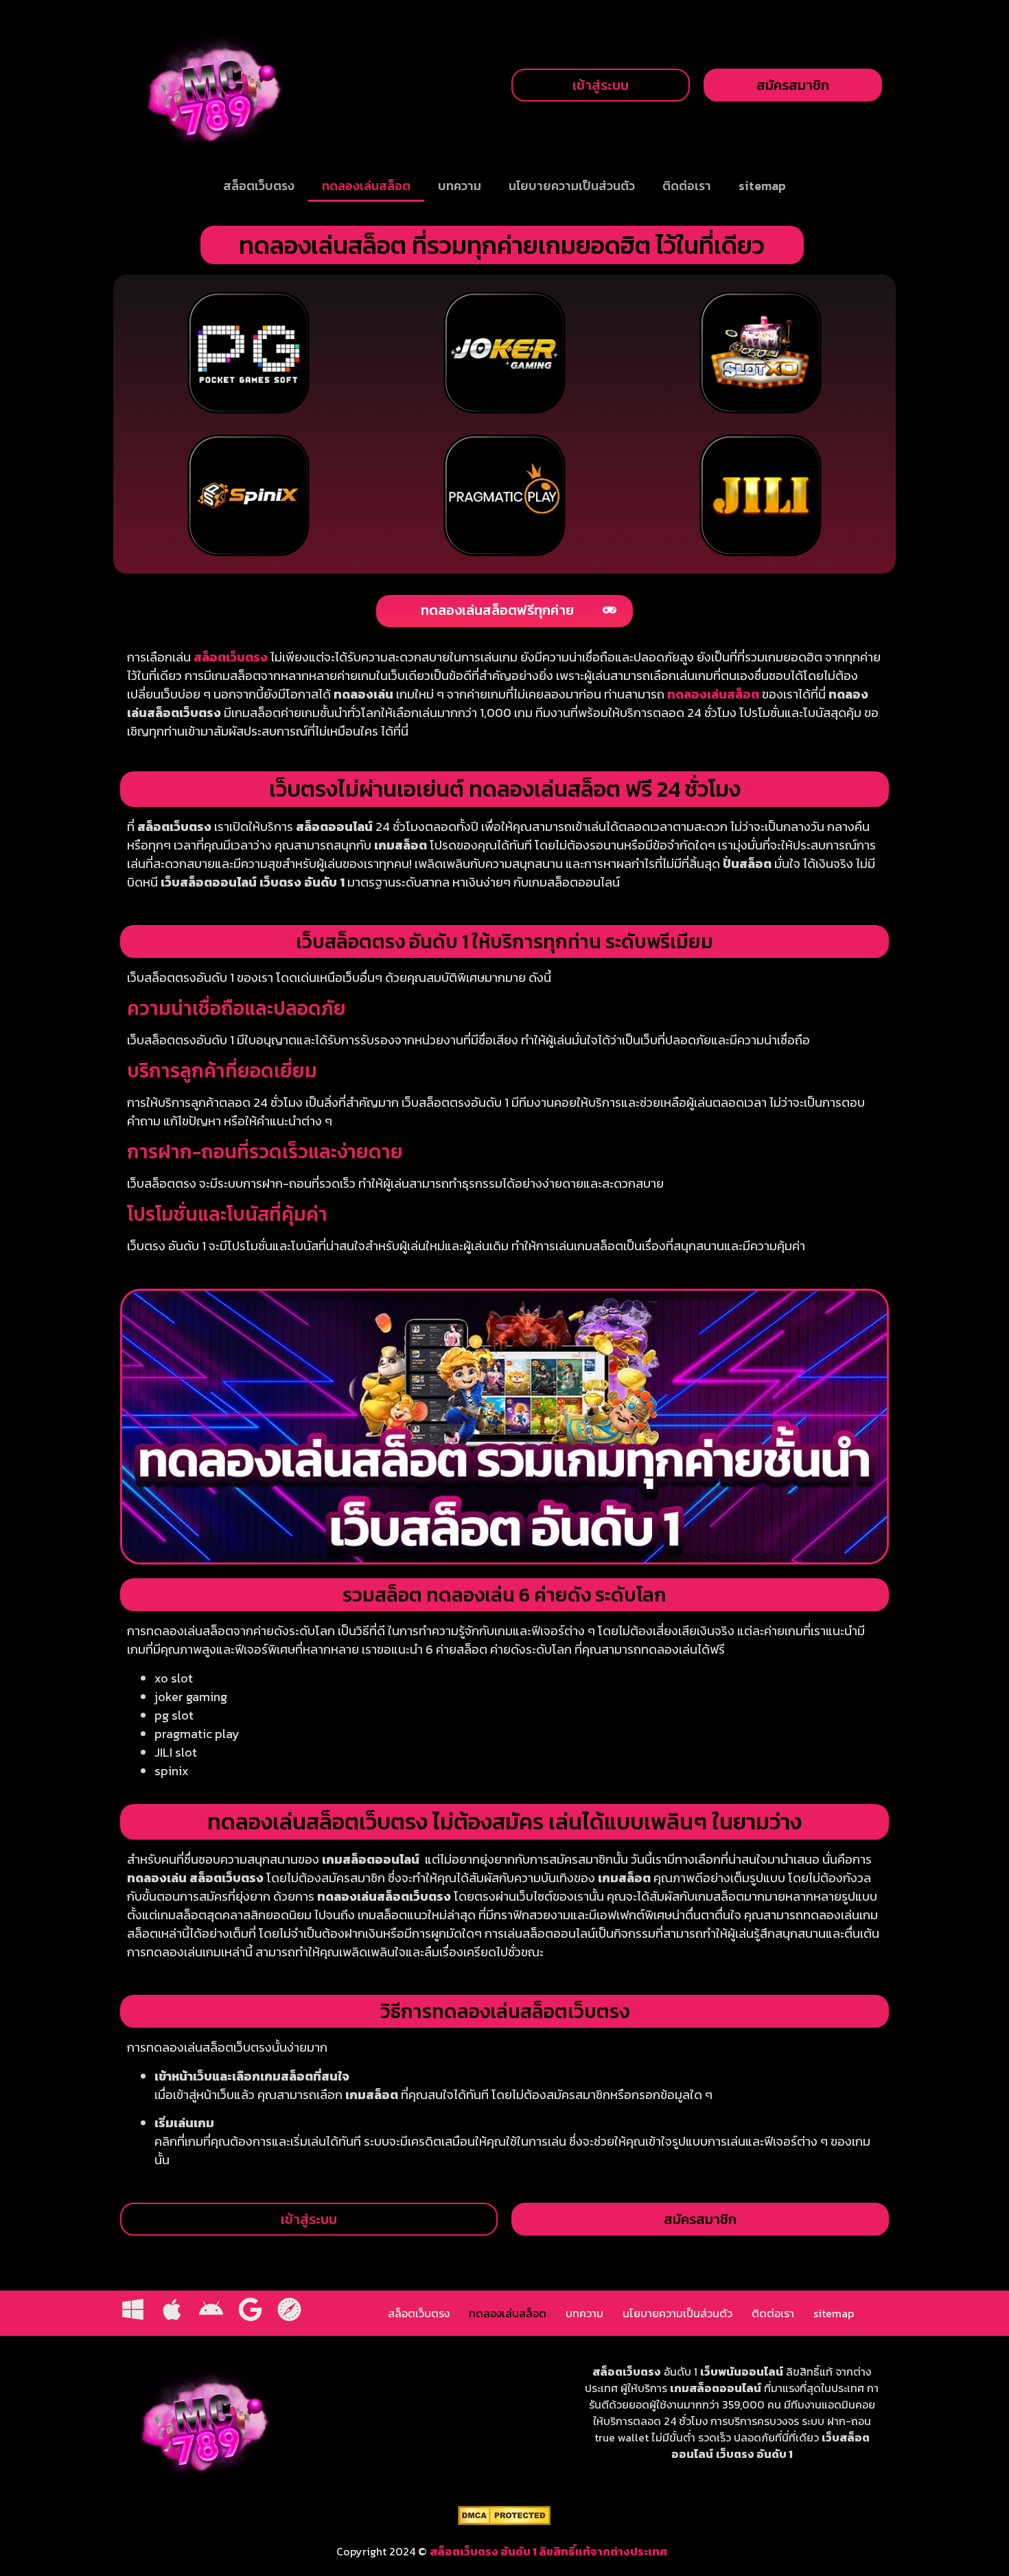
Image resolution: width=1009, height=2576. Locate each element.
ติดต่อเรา (687, 186)
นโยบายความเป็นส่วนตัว (572, 186)
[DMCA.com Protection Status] (504, 2521)
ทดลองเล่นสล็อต (366, 186)
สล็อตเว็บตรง (259, 186)
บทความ (460, 186)
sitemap (762, 186)
